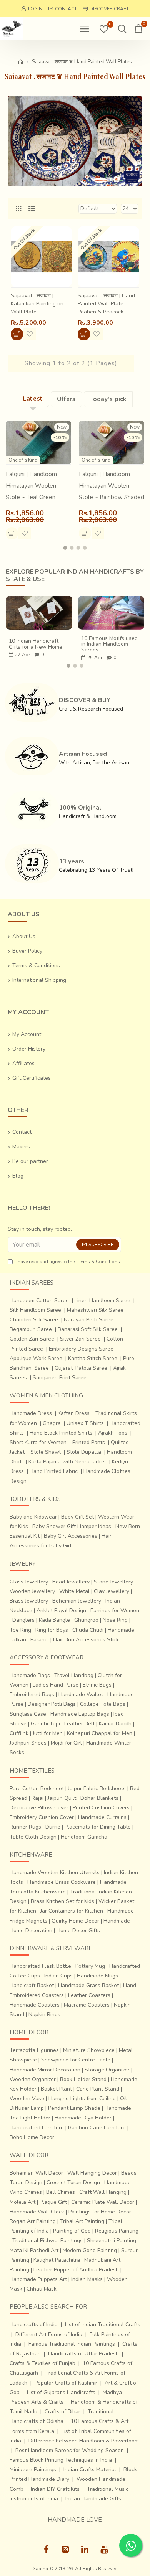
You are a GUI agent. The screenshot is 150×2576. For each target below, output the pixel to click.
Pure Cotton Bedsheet (37, 1789)
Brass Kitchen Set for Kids (62, 1901)
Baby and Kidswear (33, 1517)
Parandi (40, 1640)
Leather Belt (79, 1724)
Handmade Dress (31, 1413)
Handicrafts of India (34, 2325)
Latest (33, 399)
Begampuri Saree (31, 1329)
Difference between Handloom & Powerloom (84, 2441)
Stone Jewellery (113, 1582)
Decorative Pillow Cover (39, 1808)
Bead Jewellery (71, 1582)
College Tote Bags (103, 1704)
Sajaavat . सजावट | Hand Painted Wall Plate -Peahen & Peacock (106, 304)
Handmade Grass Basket (88, 1985)
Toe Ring (20, 1630)
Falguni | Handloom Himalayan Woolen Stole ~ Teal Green (31, 486)
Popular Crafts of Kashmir (66, 2383)
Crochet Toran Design (73, 2183)
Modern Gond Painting (90, 2250)
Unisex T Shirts (85, 1423)
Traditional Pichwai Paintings (47, 2240)
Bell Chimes (61, 2192)
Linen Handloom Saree (102, 1300)
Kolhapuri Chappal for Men (100, 1733)
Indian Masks (87, 2279)
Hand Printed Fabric (54, 1471)
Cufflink (19, 1733)
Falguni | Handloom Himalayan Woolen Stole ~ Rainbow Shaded (112, 486)
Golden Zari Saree (32, 1339)
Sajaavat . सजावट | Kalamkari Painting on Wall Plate (37, 304)
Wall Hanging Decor (92, 2173)
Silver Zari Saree (80, 1339)
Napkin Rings (44, 2014)
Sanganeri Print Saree (60, 1378)
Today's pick (108, 399)
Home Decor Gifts (78, 1930)
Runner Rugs (25, 1827)
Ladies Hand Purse (56, 1685)
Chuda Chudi (88, 1630)
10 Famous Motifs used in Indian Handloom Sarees (109, 644)
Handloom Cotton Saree (39, 1300)
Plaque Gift (53, 2202)
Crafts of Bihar (62, 2412)
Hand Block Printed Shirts (61, 1433)
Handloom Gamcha (84, 1837)
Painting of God (72, 2231)
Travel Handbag (74, 1675)
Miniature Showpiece (89, 2050)
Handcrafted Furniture (37, 2128)
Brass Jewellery (29, 1601)
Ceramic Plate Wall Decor (103, 2202)
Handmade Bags (30, 1675)
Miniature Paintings (33, 2470)
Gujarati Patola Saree (81, 1368)
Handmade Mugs (97, 1976)
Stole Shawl (46, 1452)
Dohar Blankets (99, 1798)
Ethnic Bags (97, 1685)
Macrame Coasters (87, 2005)
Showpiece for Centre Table (76, 2060)
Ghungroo (86, 1620)
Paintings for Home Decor (100, 2212)
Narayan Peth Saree (89, 1320)
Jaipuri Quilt (62, 1798)
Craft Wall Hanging (103, 2192)
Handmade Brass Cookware (62, 1882)
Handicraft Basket (32, 1985)
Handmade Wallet (81, 1695)
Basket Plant (56, 2089)
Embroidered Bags (32, 1695)
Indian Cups (58, 1976)
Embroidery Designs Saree (81, 1349)
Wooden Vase (27, 2099)
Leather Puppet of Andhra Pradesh (76, 2270)
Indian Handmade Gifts (93, 2499)
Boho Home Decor (32, 2137)
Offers (66, 399)
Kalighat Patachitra (57, 2260)
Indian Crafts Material (90, 2470)
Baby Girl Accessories (71, 1536)
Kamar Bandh (115, 1724)
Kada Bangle (54, 1620)
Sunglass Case (28, 1714)
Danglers (23, 1620)
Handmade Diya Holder (83, 2118)
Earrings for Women (115, 1610)
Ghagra (52, 1423)
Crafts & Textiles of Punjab (42, 2363)
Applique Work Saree (36, 1358)
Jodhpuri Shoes (28, 1743)
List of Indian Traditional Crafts (103, 2325)
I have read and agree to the (68, 1262)
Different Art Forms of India (49, 2334)
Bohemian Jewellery (77, 1601)
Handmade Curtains (102, 1817)
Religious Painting (117, 2231)
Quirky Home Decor (75, 1921)
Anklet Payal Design (61, 1610)
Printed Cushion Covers (101, 1808)
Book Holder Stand (83, 2079)
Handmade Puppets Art (38, 2279)
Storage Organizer (107, 2070)
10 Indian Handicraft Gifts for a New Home (36, 644)
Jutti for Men (48, 1733)
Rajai (37, 1798)
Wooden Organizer (33, 2079)
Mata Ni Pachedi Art (34, 2250)
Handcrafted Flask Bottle (40, 1966)
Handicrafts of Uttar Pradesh (83, 2354)
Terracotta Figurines (34, 2050)
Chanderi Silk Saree (34, 1320)
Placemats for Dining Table (98, 1827)
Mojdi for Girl (66, 1743)
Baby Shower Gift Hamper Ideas (72, 1526)
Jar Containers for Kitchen (72, 1911)
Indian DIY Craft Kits (55, 2489)
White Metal (74, 1591)
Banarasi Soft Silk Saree (88, 1329)
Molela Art (22, 2202)
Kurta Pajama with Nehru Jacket (67, 1462)
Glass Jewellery (29, 1582)
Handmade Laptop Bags (80, 1714)
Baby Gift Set (77, 1517)
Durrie (53, 1827)
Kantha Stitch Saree (93, 1358)
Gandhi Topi (45, 1724)
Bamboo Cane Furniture (97, 2128)
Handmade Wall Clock (37, 2212)
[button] (65, 548)
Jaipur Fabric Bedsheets (97, 1789)
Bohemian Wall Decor (36, 2173)
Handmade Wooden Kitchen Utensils (55, 1873)
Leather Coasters (89, 1995)
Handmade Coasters (35, 2005)
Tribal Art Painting (82, 2221)
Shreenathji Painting (112, 2240)
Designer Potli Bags (52, 1704)
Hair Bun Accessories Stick (86, 1640)
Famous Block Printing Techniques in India (61, 2460)
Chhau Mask (42, 2289)
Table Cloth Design (33, 1837)
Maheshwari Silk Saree (95, 1310)
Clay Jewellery (112, 1591)
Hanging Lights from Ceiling (82, 2099)
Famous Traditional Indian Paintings (72, 2344)
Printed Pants (89, 1442)
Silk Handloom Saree (35, 1310)
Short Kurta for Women (38, 1442)
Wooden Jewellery (32, 1591)
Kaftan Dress (74, 1413)
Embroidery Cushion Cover (42, 1817)
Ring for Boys (52, 1630)
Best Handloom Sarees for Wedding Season (70, 2450)
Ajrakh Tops (113, 1433)
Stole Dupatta (84, 1452)
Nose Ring (115, 1620)
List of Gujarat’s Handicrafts (61, 2392)
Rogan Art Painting (33, 2221)
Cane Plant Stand (98, 2089)
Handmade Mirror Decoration (45, 2070)
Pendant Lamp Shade (74, 2108)
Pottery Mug (90, 1966)
